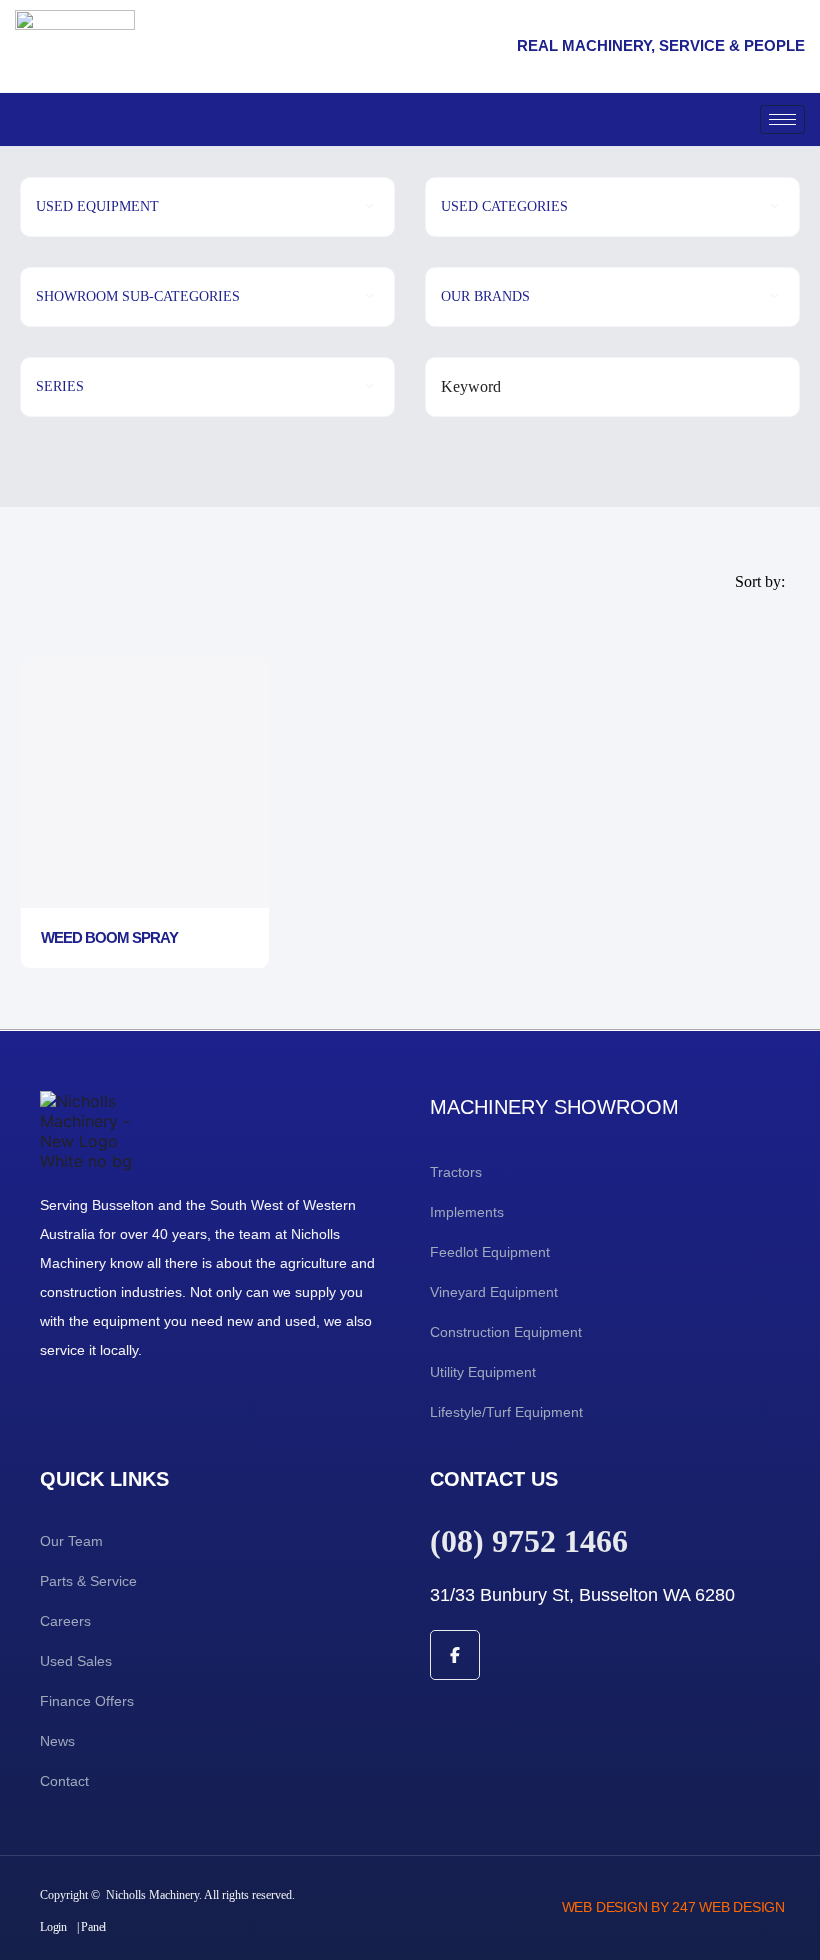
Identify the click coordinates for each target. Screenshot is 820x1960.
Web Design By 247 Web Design (673, 1907)
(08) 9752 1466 (529, 1541)
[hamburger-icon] (782, 119)
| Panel (91, 1927)
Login (53, 1927)
